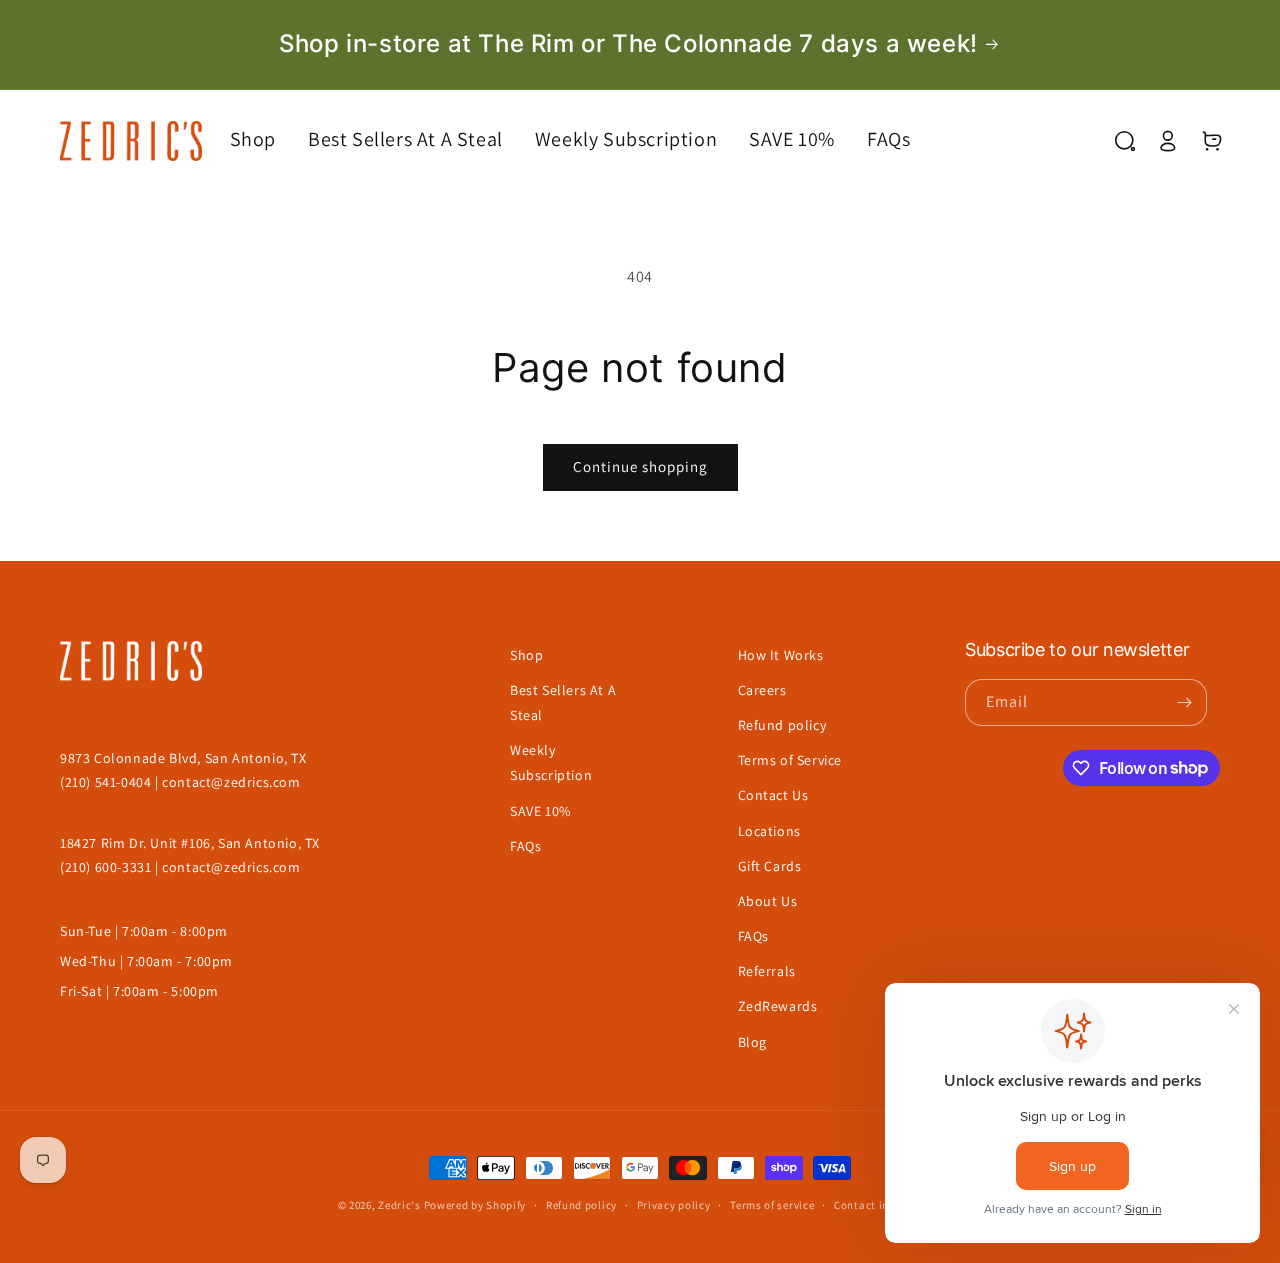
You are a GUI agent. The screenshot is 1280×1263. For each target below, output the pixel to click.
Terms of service (772, 1205)
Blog (752, 1042)
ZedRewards (778, 1006)
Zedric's (399, 1205)
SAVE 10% (540, 811)
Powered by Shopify (475, 1205)
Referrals (767, 971)
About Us (768, 901)
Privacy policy (674, 1205)
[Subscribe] (1184, 702)
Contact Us (773, 795)
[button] (269, 139)
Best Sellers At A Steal (563, 702)
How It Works (781, 655)
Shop (526, 655)
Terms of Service (790, 760)
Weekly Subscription (551, 762)
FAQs (525, 846)
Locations (769, 831)
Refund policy (782, 725)
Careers (762, 690)
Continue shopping (640, 466)
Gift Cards (770, 866)
